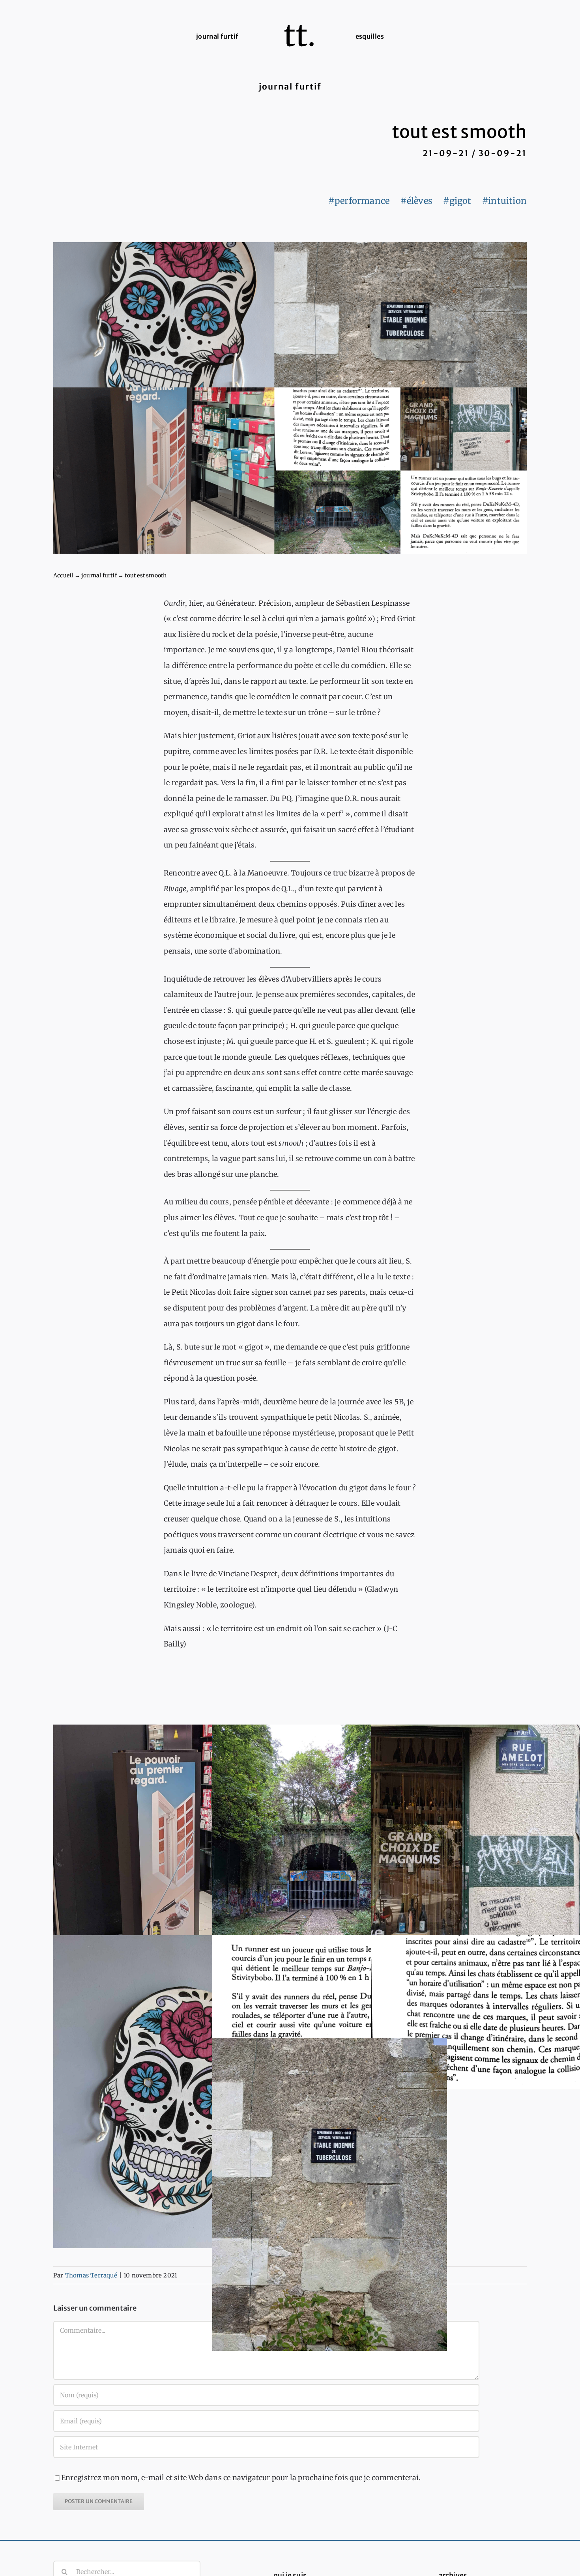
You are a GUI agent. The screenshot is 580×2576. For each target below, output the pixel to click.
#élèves (416, 201)
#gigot (457, 201)
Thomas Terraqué (91, 2275)
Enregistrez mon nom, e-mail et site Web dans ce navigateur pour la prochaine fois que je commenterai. (241, 2478)
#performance (359, 201)
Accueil (63, 575)
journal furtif (99, 575)
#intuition (504, 201)
